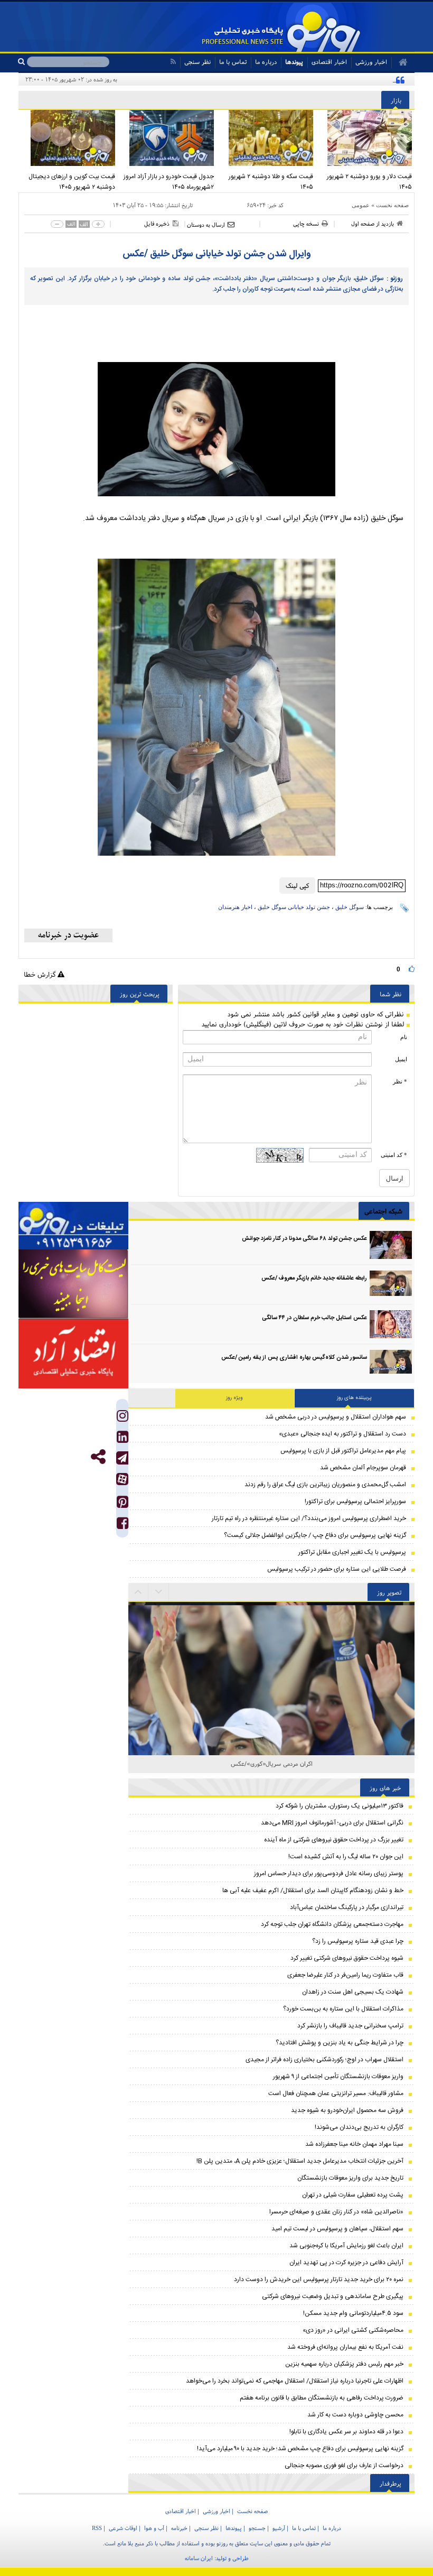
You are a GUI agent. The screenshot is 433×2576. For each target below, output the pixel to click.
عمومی (361, 205)
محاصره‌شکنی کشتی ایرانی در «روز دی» (353, 2330)
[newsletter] (68, 935)
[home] (399, 62)
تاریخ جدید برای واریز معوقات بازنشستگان (350, 2178)
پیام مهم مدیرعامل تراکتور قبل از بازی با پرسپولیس (343, 1451)
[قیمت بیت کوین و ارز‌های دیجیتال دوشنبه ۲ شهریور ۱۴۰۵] (68, 138)
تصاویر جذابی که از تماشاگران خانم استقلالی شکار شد (272, 1763)
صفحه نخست (392, 205)
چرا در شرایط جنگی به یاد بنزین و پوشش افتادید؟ (340, 2043)
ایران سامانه (199, 2558)
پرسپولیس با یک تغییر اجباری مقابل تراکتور (352, 1552)
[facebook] (123, 1526)
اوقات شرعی (123, 2528)
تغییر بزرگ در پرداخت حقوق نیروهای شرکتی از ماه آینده (334, 1840)
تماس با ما (233, 62)
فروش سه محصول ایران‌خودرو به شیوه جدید (347, 2110)
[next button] (138, 1592)
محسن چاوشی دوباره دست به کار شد (355, 2415)
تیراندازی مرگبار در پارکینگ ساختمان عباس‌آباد (347, 1907)
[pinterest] (123, 1504)
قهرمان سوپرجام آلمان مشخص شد (363, 1468)
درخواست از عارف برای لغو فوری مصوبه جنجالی (344, 2466)
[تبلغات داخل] (73, 1226)
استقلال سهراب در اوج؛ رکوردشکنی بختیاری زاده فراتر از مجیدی (324, 2060)
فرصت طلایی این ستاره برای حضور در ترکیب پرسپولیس (337, 1569)
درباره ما (266, 62)
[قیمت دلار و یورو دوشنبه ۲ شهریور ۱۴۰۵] (365, 138)
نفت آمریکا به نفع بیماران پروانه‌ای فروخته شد (345, 2347)
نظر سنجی (197, 62)
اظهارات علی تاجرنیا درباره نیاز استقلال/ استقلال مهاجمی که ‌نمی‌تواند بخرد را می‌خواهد (295, 2381)
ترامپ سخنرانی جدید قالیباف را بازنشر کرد (350, 2026)
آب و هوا (154, 2528)
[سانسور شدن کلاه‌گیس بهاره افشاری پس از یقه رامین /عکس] (391, 1364)
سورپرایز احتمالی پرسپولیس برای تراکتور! (355, 1502)
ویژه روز (234, 1398)
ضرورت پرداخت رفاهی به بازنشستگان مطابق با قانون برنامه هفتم (322, 2398)
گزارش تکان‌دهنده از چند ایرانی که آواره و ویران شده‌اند (323, 79)
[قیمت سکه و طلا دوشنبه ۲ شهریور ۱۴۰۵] (266, 138)
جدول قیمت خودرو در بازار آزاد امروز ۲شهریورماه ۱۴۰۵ (169, 182)
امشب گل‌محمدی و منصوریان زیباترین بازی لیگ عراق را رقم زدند (325, 1485)
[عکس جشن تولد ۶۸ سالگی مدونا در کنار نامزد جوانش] (391, 1245)
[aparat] (122, 1479)
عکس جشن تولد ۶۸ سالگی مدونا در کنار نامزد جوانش (304, 1239)
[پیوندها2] (73, 1284)
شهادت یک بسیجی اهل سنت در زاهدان (353, 1992)
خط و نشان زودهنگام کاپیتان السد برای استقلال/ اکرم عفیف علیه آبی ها (313, 1891)
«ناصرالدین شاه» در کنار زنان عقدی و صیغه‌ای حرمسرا (336, 2212)
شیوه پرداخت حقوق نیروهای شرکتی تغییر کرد (347, 1958)
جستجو (257, 2528)
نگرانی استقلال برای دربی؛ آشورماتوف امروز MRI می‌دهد (332, 1823)
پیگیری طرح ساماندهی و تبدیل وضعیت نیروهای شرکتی (333, 2296)
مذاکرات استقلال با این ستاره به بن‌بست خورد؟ (343, 2009)
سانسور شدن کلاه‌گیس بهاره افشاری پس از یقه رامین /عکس (294, 1358)
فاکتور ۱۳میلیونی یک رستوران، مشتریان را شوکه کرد (340, 1806)
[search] (22, 62)
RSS (97, 2528)
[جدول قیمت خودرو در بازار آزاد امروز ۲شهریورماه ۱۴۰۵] (167, 138)
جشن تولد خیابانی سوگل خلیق (294, 907)
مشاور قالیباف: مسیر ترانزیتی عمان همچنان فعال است (336, 2093)
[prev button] (159, 1592)
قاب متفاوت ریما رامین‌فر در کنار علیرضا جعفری (345, 1975)
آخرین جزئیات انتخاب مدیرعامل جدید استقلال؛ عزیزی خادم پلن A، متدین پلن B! (300, 2161)
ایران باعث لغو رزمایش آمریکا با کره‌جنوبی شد (346, 2246)
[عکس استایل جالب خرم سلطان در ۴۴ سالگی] (391, 1324)
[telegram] (122, 1458)
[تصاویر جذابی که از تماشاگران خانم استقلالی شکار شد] (271, 1646)
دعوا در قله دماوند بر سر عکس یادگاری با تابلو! (346, 2432)
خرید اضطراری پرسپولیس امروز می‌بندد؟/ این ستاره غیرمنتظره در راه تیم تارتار (309, 1518)
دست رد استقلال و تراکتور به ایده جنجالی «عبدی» (342, 1434)
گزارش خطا (41, 974)
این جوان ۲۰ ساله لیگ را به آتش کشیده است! (346, 1857)
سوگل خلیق (350, 907)
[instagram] (123, 1418)
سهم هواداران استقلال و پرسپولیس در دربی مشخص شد (336, 1417)
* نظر (400, 1081)
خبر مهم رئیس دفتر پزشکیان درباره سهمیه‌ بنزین (344, 2364)
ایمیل (401, 1059)
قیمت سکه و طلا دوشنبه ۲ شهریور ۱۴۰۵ (271, 182)
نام (404, 1037)
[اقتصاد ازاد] (73, 1354)
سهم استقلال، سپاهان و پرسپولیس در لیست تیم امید (337, 2229)
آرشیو (279, 2528)
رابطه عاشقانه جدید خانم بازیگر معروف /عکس (314, 1278)
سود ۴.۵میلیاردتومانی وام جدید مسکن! (353, 2313)
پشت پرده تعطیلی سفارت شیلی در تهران (353, 2195)
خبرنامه (179, 2528)
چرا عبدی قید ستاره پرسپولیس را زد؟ (358, 1941)
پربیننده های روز (354, 1398)
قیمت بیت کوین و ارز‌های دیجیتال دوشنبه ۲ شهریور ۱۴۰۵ (72, 182)
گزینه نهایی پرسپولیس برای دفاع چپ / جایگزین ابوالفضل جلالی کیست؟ (315, 1535)
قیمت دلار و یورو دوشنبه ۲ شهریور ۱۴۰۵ (369, 182)
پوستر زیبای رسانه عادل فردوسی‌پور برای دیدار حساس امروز (329, 1874)
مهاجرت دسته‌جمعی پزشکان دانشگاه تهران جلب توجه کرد (332, 1924)
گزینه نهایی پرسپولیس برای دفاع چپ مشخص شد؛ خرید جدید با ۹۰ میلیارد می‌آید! (300, 2449)
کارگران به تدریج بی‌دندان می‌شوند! (359, 2127)
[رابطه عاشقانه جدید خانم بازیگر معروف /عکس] (391, 1285)
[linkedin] (123, 1439)
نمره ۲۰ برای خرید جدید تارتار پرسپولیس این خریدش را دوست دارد (319, 2280)
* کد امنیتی (394, 1155)
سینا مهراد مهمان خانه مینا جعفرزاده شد (354, 2144)
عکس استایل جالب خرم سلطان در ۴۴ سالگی (314, 1318)
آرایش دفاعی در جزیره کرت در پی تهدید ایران (346, 2263)
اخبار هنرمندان (235, 907)
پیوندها (294, 62)
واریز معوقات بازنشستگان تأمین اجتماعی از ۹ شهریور (338, 2077)
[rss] (173, 62)
